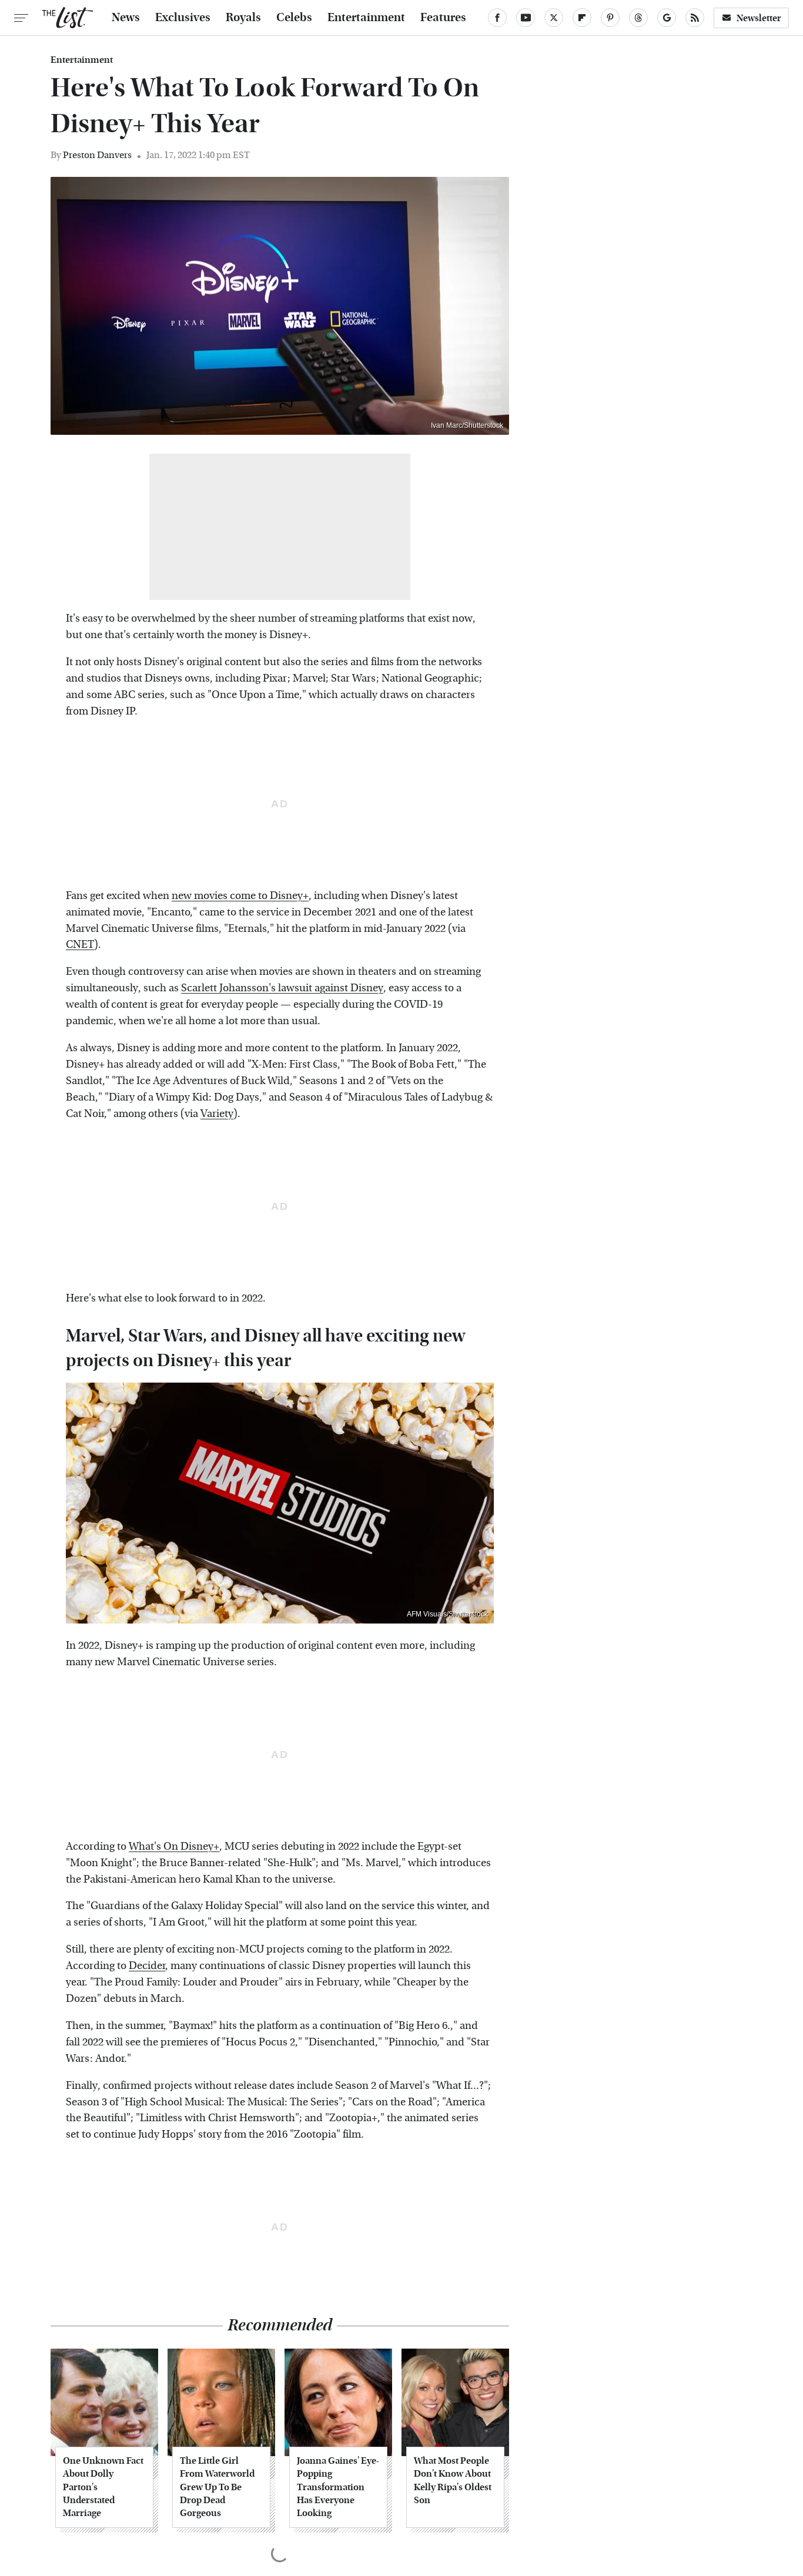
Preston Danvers (97, 155)
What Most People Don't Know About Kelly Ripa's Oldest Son (453, 2480)
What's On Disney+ (174, 1847)
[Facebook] (497, 18)
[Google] (667, 18)
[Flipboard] (582, 18)
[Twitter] (554, 18)
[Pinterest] (610, 18)
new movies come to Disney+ (240, 896)
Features (443, 18)
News (126, 18)
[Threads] (638, 18)
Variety (217, 1114)
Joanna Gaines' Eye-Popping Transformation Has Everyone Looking (338, 2487)
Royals (243, 18)
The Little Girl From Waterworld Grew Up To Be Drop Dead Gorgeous (217, 2487)
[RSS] (695, 18)
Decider (147, 1966)
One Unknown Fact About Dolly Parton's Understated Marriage (103, 2487)
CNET (80, 945)
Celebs (294, 18)
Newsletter (759, 18)
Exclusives (183, 18)
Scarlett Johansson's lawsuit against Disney (282, 988)
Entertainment (366, 18)
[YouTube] (526, 18)
